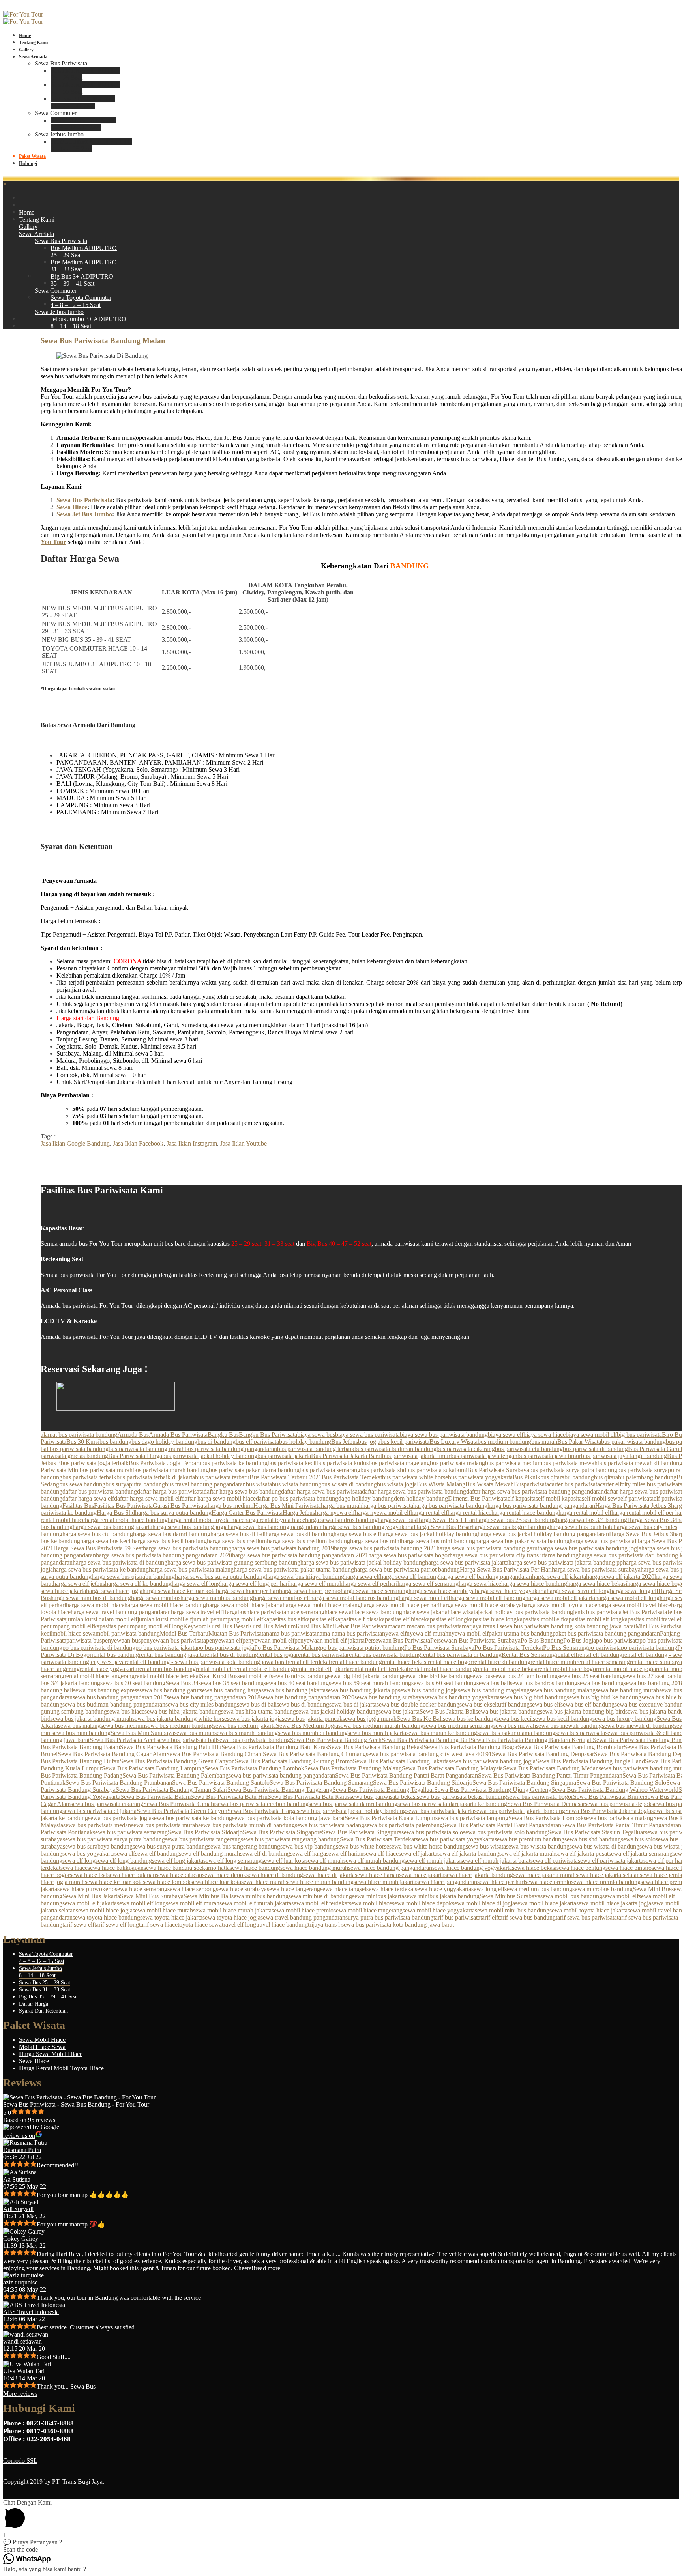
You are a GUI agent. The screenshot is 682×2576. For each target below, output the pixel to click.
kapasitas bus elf (284, 1619)
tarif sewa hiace (158, 1925)
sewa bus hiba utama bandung (259, 1711)
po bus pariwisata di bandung (99, 1648)
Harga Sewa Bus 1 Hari (446, 1520)
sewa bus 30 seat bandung (133, 1683)
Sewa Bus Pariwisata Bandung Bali (426, 1740)
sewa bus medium (123, 1726)
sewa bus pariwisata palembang (404, 1825)
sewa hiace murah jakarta (385, 1882)
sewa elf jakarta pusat (582, 1853)
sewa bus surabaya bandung (98, 1846)
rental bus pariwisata (321, 1655)
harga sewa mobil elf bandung (488, 1598)
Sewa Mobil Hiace (42, 2040)
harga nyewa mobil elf (383, 1513)
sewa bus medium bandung (179, 1726)
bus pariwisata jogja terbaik (95, 1463)
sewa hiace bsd (89, 1875)
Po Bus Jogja (580, 1640)
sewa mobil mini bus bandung (512, 1910)
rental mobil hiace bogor (568, 1669)
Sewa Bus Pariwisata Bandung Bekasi (376, 1747)
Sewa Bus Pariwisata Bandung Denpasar (543, 1754)
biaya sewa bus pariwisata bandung (444, 1435)
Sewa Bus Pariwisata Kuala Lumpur (390, 1818)
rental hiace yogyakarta (109, 1669)
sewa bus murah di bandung (313, 1733)
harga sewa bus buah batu (582, 1527)
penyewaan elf (224, 1640)
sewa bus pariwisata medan (97, 1825)
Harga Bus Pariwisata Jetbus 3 (633, 1506)
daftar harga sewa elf (88, 1498)
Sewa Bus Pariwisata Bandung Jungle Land (590, 1761)
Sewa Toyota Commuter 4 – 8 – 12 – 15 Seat (83, 124)
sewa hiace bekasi (534, 1868)
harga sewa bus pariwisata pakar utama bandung (294, 1569)
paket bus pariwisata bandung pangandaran (606, 1633)
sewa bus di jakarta (353, 1704)
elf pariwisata (637, 1498)
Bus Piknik (526, 1477)
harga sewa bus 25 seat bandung (516, 1520)
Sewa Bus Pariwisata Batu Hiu (229, 1797)
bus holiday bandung (305, 1442)
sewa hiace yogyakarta (443, 1889)
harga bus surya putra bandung (173, 1513)
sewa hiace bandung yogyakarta (472, 1868)
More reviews (20, 2394)
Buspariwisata (531, 1484)
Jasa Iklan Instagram (192, 1143)
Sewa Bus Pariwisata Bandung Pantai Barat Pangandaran (407, 1775)
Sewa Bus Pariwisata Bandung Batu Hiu (171, 1747)
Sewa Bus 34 (182, 1683)
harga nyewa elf (335, 1513)
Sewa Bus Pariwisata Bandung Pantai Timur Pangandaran (550, 1775)
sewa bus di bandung (303, 1704)
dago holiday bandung (366, 1498)
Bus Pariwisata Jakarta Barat (347, 1456)
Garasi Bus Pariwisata (180, 1506)
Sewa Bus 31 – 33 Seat (45, 1990)
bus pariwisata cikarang (466, 1449)
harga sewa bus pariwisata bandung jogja (590, 1548)
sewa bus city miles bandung (201, 1704)
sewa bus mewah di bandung (638, 1726)
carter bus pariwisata (574, 1484)
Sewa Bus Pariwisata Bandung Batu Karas (275, 1747)
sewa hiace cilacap (179, 1875)
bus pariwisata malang (457, 1463)
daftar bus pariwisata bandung (100, 1491)
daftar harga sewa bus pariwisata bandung (414, 1491)
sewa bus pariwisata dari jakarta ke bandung (452, 1804)
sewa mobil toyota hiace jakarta (588, 1910)
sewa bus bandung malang (563, 1690)
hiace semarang (305, 1612)
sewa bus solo (638, 1839)
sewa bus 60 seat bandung (444, 1683)
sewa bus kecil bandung (563, 1719)
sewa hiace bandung (255, 1868)
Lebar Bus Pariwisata (361, 1626)
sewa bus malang (79, 1726)
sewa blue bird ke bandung (437, 1676)
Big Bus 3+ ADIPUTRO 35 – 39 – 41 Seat (83, 102)
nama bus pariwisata (291, 1633)
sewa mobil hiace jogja (104, 1910)
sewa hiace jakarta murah (544, 1875)
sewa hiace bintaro (629, 1868)
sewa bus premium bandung (529, 1839)
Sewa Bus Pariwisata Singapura (362, 1832)
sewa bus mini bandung (81, 1733)
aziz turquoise (20, 2282)
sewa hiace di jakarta (329, 1875)
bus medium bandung (504, 1442)
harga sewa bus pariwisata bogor (409, 1555)
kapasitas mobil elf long (592, 1619)
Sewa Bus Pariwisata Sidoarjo (205, 1832)
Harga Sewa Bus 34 (652, 1520)
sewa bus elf (545, 1704)
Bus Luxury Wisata (453, 1442)
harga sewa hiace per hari (247, 1591)
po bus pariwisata (618, 1640)
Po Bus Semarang (565, 1648)
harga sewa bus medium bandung (308, 1541)
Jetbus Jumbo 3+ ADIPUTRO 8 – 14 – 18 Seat (91, 145)
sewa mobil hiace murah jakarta (232, 1910)
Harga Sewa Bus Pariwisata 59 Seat (98, 1548)
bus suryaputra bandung (135, 1484)
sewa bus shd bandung (593, 1839)
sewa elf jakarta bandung (468, 1853)
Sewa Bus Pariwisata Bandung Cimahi (215, 1754)
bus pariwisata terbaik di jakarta (156, 1477)
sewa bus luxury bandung (624, 1719)
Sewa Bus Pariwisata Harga (262, 1811)
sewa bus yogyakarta (88, 1853)
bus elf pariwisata (257, 1442)
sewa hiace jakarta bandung (479, 1875)
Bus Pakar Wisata (579, 1442)
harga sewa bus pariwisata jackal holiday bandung (363, 1562)
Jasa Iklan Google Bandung (75, 1143)
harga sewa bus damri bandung (172, 1534)
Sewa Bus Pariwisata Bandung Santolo (221, 1782)
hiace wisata (463, 1612)
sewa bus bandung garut (170, 1690)
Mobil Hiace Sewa (42, 2047)
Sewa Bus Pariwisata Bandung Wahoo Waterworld (615, 1790)
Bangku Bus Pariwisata (268, 1435)
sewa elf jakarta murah (527, 1853)
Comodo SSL (20, 2461)
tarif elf (489, 1917)
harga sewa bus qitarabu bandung (133, 1577)
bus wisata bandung (297, 1484)
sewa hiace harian (377, 1875)
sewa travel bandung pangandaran (303, 1917)
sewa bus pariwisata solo (432, 1832)
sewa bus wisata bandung (538, 1846)
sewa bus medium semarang (458, 1726)
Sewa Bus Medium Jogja (307, 1726)
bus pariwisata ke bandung (234, 1463)
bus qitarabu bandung (567, 1477)
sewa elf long (79, 1861)
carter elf (611, 1484)
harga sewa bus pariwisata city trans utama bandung (514, 1555)
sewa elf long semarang (232, 1861)
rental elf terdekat (309, 1662)
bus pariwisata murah (106, 1470)
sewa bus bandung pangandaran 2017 (120, 1697)
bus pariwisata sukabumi (437, 1470)
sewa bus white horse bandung (427, 1846)
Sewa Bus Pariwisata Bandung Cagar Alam (112, 1754)
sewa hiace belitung (581, 1868)
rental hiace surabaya (656, 1662)
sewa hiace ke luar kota (114, 1882)
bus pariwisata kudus (343, 1463)
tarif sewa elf (78, 1925)
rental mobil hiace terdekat (167, 1676)
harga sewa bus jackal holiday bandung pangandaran (543, 1534)
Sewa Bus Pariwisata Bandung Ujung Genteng (493, 1790)
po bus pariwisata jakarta (166, 1648)
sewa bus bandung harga (230, 1690)
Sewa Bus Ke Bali (420, 1719)
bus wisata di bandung (349, 1484)
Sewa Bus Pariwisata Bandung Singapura (524, 1782)
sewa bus (482, 1676)
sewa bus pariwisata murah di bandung (246, 1825)
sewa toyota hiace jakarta (171, 1917)
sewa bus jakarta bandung (508, 1711)
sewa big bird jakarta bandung (365, 1676)
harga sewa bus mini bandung (438, 1541)
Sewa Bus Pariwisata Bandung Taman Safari (171, 1790)
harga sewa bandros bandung (341, 1520)
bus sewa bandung (82, 1484)
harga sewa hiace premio (310, 1591)
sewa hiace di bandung (275, 1875)
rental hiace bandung (356, 1662)
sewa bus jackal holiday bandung (337, 1711)
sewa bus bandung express (106, 1690)
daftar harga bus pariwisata (170, 1491)
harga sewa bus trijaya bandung (305, 1577)
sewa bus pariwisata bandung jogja (492, 1761)
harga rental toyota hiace (275, 1520)
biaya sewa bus (316, 1435)
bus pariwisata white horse (415, 1477)
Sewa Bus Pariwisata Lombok (546, 1818)
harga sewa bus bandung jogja (190, 1527)
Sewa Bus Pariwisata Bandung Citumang (314, 1754)
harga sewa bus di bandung (300, 1534)
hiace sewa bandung (377, 1612)
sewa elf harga (308, 1853)
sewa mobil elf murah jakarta (255, 1903)
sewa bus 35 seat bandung (231, 1683)
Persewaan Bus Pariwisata (397, 1640)
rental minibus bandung (167, 1669)
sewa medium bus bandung (538, 1889)
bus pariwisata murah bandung (171, 1470)
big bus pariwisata (639, 1435)
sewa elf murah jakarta (433, 1861)
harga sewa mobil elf (424, 1598)
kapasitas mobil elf (540, 1619)
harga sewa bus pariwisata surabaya (596, 1569)
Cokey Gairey (21, 2239)
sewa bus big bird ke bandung (604, 1697)
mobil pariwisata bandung (128, 1633)
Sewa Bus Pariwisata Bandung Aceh (336, 1740)
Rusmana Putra (22, 2150)
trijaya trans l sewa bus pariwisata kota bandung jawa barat (381, 1925)
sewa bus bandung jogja (428, 1690)
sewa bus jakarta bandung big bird (583, 1711)
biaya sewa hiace (544, 1435)
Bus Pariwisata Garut (654, 1449)
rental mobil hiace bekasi (507, 1669)
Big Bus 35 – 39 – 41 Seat (48, 1997)
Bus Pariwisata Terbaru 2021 (286, 1477)
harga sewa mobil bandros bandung (354, 1598)
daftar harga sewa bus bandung (242, 1491)
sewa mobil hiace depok (422, 1903)
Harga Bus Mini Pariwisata (287, 1506)
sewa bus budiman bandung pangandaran (114, 1704)
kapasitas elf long (445, 1619)
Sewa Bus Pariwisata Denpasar (546, 1804)
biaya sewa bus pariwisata (367, 1435)
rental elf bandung (600, 1655)
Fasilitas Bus (78, 1506)
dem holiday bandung (421, 1498)
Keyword (195, 1626)
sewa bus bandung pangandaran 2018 (214, 1697)
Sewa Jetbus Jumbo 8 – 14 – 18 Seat (40, 1972)
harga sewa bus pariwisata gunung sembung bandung (234, 1562)
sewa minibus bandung (260, 1896)
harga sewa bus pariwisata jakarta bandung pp (566, 1562)
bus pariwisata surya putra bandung (573, 1470)
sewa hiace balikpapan (116, 1868)
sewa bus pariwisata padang (330, 1825)
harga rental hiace (469, 1513)
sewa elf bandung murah (209, 1853)
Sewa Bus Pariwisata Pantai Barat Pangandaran (502, 1825)
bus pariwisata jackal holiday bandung (210, 1456)
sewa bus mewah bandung (569, 1726)
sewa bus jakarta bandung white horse (180, 1719)
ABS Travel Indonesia (31, 2312)
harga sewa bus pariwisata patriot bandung (407, 1569)
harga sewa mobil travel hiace (634, 1605)
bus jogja (369, 1442)
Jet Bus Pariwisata (644, 1612)
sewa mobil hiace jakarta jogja (614, 1903)
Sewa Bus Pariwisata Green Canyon (182, 1811)
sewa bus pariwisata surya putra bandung (114, 1839)
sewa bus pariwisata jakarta (440, 1811)
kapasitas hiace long (492, 1619)
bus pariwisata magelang (399, 1463)
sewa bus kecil (515, 1719)
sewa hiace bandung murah (314, 1868)
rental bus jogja (277, 1655)
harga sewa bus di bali (238, 1534)
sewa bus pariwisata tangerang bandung (290, 1839)
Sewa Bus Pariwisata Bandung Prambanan (119, 1782)
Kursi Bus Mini (315, 1626)
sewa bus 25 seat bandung (590, 1676)
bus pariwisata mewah (570, 1463)
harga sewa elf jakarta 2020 (620, 1577)
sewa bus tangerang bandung (244, 1846)
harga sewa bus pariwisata (602, 1541)
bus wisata (259, 1484)
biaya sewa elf (506, 1435)
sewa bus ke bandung (470, 1719)
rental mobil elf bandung (264, 1669)
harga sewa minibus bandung (217, 1598)
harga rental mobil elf (585, 1513)
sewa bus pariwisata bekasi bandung (462, 1797)
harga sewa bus (397, 1520)
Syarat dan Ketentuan (43, 2011)
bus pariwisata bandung (79, 1449)
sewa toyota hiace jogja (231, 1917)
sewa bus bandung (600, 1683)
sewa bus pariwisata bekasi (383, 1797)
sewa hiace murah (263, 1882)
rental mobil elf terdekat (379, 1669)
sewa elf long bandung (124, 1861)
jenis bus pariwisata (597, 1612)
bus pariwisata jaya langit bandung (624, 1456)
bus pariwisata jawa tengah (484, 1456)
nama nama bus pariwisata (349, 1633)
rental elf (567, 1655)
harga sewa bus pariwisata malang (191, 1569)
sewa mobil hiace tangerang (368, 1910)
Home (25, 36)
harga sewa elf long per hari (255, 1584)
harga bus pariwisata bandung (450, 1506)
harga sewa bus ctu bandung (98, 1534)
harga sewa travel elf (197, 1612)
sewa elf (125, 1853)
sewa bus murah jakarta (377, 1733)
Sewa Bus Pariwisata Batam (156, 1797)
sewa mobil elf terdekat (320, 1903)
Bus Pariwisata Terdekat (352, 1477)
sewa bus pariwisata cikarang (107, 1804)
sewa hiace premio (548, 1882)
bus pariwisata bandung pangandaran (231, 1449)
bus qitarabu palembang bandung (635, 1477)
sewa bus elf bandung (587, 1704)
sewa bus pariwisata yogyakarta (455, 1839)
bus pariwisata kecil (292, 1463)
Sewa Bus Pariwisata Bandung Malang (353, 1768)
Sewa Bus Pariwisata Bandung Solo (621, 1782)
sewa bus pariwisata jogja (120, 1818)
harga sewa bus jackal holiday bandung (429, 1534)
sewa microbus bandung (602, 1889)
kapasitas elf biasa (357, 1619)
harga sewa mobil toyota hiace (559, 1605)
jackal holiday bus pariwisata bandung (526, 1612)
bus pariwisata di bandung (595, 1449)
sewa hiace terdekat (391, 1889)
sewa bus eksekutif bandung (495, 1704)
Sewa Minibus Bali (207, 1896)
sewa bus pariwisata (580, 1733)
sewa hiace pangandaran (447, 1882)
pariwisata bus (84, 1640)
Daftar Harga (34, 2004)
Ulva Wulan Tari (24, 2371)
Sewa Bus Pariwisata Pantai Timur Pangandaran (621, 1825)
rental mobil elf (215, 1669)
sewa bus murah (194, 1733)
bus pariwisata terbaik (89, 1477)
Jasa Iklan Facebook (138, 1143)
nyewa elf (394, 1633)
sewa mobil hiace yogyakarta (439, 1910)
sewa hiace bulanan (132, 1875)
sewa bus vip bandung (308, 1846)
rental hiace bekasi (405, 1662)
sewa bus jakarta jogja (254, 1719)
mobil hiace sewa (74, 1633)
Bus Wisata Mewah (490, 1484)
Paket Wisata (32, 156)
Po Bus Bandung (542, 1640)
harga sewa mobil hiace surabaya (481, 1605)
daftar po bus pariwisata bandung (297, 1498)
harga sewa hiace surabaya (442, 1591)
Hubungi (28, 163)
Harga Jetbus (299, 1513)
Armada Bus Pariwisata (178, 1435)
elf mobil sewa (602, 1498)
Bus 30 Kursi (83, 1442)
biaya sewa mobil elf (591, 1435)
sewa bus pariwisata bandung (254, 1740)
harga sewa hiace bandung (534, 1584)
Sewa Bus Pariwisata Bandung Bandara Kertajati (532, 1740)
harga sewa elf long (196, 1584)
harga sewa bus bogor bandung (511, 1527)
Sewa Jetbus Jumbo (59, 134)
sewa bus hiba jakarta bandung (183, 1711)
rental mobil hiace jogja (627, 1669)
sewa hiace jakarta (422, 1875)
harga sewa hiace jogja (114, 1591)
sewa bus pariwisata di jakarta (99, 1811)
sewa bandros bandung (299, 1676)
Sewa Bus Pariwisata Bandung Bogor (471, 1747)
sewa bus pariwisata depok (618, 1804)
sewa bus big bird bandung (533, 1697)
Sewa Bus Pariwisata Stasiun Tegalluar (596, 1832)
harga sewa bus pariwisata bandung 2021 (385, 1548)
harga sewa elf (362, 1577)
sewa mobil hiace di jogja (483, 1903)
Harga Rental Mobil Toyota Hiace (61, 2068)
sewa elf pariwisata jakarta (611, 1861)
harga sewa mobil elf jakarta (560, 1598)
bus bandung (115, 1442)
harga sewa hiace (480, 1584)
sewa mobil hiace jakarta (546, 1903)
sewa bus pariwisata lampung (472, 1818)
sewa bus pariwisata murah (165, 1825)
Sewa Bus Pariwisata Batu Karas (309, 1797)
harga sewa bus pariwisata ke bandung (101, 1569)
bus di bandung (216, 1442)
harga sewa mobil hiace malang (322, 1605)
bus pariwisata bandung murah (147, 1449)
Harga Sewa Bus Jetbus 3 (641, 1534)
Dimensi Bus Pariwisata (478, 1498)
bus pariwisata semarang (330, 1470)
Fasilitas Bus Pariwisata (123, 1506)
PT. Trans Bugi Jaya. (78, 2482)
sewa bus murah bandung (246, 1733)
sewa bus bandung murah (627, 1690)
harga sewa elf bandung (410, 1577)
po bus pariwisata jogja (226, 1648)
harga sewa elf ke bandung (138, 1584)
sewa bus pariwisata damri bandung (353, 1804)
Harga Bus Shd (116, 1513)
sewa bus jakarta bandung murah (91, 1719)
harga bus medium (230, 1506)
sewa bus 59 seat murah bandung (370, 1683)
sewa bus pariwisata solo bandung (505, 1832)
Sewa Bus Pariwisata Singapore (282, 1832)
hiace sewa (338, 1612)
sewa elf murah (324, 1861)
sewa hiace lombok (167, 1882)
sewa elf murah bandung (374, 1861)
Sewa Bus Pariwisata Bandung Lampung (153, 1768)
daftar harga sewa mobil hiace (219, 1498)
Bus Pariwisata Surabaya (498, 1470)
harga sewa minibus (156, 1598)
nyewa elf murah (427, 1633)
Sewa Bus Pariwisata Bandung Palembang (175, 1775)
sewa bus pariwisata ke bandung (192, 1818)
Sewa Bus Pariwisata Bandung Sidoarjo (423, 1782)
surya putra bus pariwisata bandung (389, 1917)
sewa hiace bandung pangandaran (390, 1868)
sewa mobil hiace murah (163, 1910)
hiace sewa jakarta (425, 1612)
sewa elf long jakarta (178, 1861)
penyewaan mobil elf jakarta (330, 1640)
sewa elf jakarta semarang (641, 1853)
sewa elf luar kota (284, 1861)
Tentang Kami (33, 43)
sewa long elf (488, 1889)
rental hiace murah (553, 1662)
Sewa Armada (33, 57)
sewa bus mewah (515, 1726)
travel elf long (239, 1925)
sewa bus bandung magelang (494, 1690)
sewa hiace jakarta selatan (608, 1875)
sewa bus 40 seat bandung (296, 1683)
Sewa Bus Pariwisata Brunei (609, 1797)
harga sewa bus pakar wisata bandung (522, 1541)
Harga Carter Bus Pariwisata (247, 1513)
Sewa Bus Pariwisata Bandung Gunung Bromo (294, 1761)
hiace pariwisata (266, 1612)
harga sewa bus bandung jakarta (112, 1527)
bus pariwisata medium (514, 1463)
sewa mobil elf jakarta (90, 1903)
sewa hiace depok (224, 1875)
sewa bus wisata (486, 1846)
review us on (19, 2136)
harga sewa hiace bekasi (597, 1584)
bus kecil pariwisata (405, 1442)
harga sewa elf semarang (428, 1584)
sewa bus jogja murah (370, 1719)
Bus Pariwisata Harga (135, 1456)
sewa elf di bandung (265, 1853)
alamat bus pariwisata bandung (79, 1435)
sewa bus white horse (363, 1846)
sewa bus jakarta (399, 1711)
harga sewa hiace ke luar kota (179, 1591)
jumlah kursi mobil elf (165, 1619)
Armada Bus (133, 1435)
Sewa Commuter (56, 113)
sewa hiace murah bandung (320, 1882)
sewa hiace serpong (192, 1889)
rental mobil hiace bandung (442, 1669)
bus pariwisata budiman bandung (395, 1449)
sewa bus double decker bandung (418, 1704)
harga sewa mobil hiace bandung (165, 1605)
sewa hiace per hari (501, 1882)
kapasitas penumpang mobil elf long (138, 1626)
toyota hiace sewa (200, 1925)
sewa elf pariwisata (554, 1861)
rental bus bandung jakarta (172, 1655)
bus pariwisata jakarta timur (416, 1456)
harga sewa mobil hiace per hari (400, 1605)
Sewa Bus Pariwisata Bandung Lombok (254, 1768)
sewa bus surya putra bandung (170, 1846)
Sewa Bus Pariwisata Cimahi (179, 1804)
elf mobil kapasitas (561, 1498)
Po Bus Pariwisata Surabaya (439, 1648)
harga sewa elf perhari (370, 1584)
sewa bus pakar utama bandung (516, 1733)
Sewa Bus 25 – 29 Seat (45, 1982)
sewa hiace (74, 1868)
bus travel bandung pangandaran (205, 1484)
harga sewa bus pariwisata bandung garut (488, 1548)
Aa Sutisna (17, 2179)
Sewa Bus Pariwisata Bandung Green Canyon (177, 1761)
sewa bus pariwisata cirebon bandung (262, 1804)
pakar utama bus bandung (521, 1633)
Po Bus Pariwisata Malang (287, 1648)
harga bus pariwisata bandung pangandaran (541, 1506)
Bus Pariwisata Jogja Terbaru (165, 1463)
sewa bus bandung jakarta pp (362, 1690)
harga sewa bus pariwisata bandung (187, 1548)
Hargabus (234, 1612)
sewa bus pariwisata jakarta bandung (520, 1811)
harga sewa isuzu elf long (578, 1591)
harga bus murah (342, 1506)
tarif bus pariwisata (457, 1917)
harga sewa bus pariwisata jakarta (467, 1562)
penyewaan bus (121, 1640)
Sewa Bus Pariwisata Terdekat (378, 1839)
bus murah (544, 1442)
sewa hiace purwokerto (86, 1889)
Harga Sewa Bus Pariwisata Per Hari (506, 1569)
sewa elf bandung (157, 1853)
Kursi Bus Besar (227, 1626)
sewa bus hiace (126, 1711)
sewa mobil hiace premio (303, 1910)
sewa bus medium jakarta (245, 1726)
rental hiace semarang (603, 1662)
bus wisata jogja (397, 1484)
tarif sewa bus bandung (527, 1917)
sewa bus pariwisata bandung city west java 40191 (429, 1754)
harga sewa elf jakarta (559, 1577)
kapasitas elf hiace (401, 1619)
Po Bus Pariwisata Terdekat (509, 1648)
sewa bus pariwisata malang (618, 1818)
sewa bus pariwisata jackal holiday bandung (351, 1811)
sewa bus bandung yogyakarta (462, 1697)
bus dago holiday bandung (164, 1442)
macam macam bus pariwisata (425, 1626)
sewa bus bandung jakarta (293, 1690)
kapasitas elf (319, 1619)
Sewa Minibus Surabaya (510, 1896)
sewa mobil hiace (370, 1903)
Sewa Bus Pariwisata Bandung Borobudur (571, 1747)
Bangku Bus (223, 1435)
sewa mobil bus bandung (571, 1896)
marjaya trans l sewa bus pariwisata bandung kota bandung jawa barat (549, 1626)
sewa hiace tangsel (343, 1889)
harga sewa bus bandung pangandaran (275, 1527)
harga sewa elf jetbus (79, 1584)
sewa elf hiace (381, 1853)
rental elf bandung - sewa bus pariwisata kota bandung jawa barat (206, 1662)
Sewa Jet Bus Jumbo (84, 514)
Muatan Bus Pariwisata (237, 1633)
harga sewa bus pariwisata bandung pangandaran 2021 (300, 1555)
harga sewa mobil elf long (627, 1598)
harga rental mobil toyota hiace (206, 1520)
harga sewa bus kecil (106, 1541)
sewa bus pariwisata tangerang (203, 1839)
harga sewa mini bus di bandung (91, 1598)
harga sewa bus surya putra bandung (220, 1577)
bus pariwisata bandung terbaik (316, 1449)
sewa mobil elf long (141, 1903)
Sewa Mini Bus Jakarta (91, 1896)
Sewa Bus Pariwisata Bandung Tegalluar (383, 1790)
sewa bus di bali (257, 1704)
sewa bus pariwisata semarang (130, 1832)
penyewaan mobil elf (268, 1640)
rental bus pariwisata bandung (384, 1655)
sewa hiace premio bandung (606, 1882)
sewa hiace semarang (141, 1889)
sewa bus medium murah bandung (381, 1726)
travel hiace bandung (282, 1925)
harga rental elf (429, 1513)
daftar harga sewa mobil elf (148, 1498)
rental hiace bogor (450, 1662)
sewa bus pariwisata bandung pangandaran (282, 1775)
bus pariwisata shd (383, 1470)
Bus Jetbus (345, 1442)
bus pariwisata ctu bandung (529, 1449)
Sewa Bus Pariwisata (61, 63)
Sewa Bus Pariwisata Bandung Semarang (321, 1782)
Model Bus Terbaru (184, 1633)
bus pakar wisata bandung (633, 1442)
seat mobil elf (254, 1676)
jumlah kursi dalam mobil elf (102, 1619)
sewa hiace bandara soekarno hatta (187, 1868)
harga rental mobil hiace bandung (126, 1520)
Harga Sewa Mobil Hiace (51, 2054)
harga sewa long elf (634, 1591)
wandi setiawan (22, 2341)
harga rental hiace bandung (525, 1513)
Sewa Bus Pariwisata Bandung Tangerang (280, 1790)
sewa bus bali (493, 1683)
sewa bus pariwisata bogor (540, 1797)
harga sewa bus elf (357, 1534)
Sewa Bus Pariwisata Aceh (123, 1740)
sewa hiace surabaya (241, 1889)
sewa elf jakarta (418, 1853)
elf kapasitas (523, 1498)
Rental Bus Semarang (529, 1655)
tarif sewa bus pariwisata (586, 1917)
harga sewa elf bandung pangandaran (486, 1577)
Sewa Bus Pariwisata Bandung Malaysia (452, 1768)
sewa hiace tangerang (293, 1889)
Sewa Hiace (72, 507)
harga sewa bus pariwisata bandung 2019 (283, 1548)
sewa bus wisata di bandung (604, 1846)
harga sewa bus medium (237, 1541)
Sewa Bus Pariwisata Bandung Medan (551, 1768)
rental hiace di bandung (501, 1662)
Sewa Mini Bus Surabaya (152, 1896)
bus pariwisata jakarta (284, 1456)
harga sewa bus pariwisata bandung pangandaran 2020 (164, 1555)
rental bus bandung (115, 1655)
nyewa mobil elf (468, 1633)
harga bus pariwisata (388, 1506)
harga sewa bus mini (376, 1541)
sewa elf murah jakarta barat (496, 1861)
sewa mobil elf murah (193, 1903)
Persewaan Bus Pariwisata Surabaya (475, 1640)
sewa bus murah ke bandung (442, 1733)
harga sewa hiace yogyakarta (511, 1591)
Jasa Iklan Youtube (244, 1143)
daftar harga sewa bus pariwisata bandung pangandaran (535, 1491)
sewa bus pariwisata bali (187, 1740)
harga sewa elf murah (316, 1584)
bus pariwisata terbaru (222, 1477)
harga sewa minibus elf (282, 1598)
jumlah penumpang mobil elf (228, 1619)
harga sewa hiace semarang (375, 1591)
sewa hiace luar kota (216, 1882)
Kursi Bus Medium (272, 1626)
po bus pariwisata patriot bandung (362, 1648)
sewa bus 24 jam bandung (525, 1676)
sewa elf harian (345, 1853)
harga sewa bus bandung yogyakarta (368, 1527)
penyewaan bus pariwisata (173, 1640)
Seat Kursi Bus (219, 1676)
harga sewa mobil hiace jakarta (244, 1605)
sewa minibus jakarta (378, 1896)
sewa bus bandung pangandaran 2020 (307, 1697)
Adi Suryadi (18, 2209)
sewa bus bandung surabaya (389, 1697)
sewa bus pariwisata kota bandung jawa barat (288, 1818)
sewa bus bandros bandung (544, 1683)
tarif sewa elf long (117, 1925)
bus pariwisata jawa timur (549, 1456)
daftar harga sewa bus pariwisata (321, 1491)
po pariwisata (604, 1648)
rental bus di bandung (231, 1655)
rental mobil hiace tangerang (99, 1676)
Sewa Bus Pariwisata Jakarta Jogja (608, 1811)
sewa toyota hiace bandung (106, 1917)
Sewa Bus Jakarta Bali (448, 1711)
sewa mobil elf (620, 1896)
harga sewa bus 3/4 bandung (592, 1520)
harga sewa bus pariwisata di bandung (120, 1562)
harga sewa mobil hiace (95, 1605)
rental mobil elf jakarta (322, 1669)
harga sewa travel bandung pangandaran (121, 1612)
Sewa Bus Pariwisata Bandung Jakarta (401, 1761)
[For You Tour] (23, 14)
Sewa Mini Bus (652, 1889)
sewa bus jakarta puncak (312, 1719)
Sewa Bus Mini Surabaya (142, 1733)
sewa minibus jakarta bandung (442, 1896)
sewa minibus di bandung (320, 1896)
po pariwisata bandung (649, 1648)
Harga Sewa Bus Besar (443, 1527)
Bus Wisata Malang (441, 1484)
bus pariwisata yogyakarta (480, 1477)
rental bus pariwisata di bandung (461, 1655)
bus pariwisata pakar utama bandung (254, 1470)
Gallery (26, 50)
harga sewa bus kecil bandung (169, 1541)
